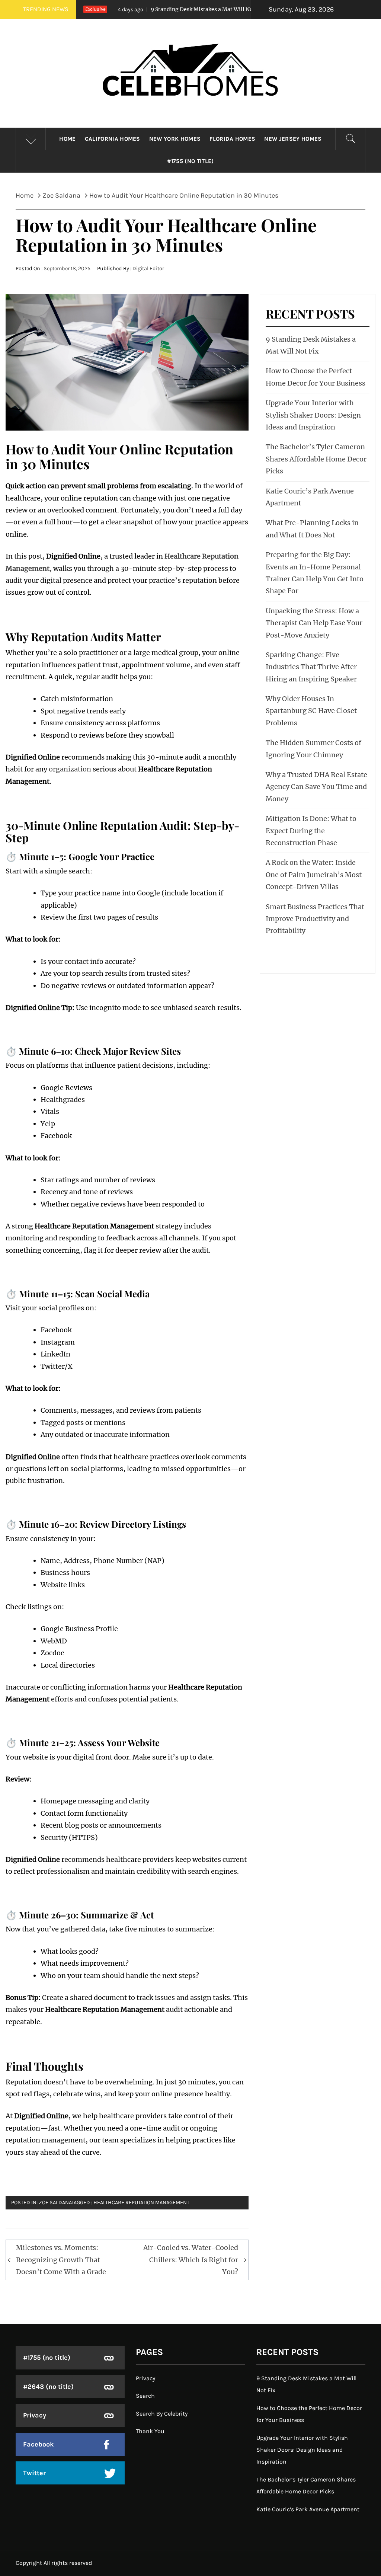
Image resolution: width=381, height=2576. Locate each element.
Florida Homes (232, 139)
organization (70, 769)
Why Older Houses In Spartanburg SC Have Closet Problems (311, 711)
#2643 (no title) (48, 2387)
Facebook (39, 2444)
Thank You (150, 2431)
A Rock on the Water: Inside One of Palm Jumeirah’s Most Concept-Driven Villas (314, 875)
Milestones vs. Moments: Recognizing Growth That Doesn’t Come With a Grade (61, 2260)
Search (145, 2396)
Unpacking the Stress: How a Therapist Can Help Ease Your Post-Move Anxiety (314, 623)
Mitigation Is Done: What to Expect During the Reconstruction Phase (311, 831)
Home (67, 139)
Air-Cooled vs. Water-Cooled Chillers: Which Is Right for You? (191, 2260)
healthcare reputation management (141, 2203)
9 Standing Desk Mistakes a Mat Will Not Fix (159, 9)
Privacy (35, 2415)
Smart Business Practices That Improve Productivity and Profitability (315, 919)
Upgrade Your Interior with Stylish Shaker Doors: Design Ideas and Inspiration (313, 415)
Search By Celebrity (162, 2414)
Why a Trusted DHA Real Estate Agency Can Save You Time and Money (316, 787)
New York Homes (175, 139)
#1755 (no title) (190, 161)
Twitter (34, 2473)
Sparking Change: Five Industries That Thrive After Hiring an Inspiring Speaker (311, 667)
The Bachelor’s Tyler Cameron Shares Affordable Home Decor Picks (316, 459)
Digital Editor (148, 269)
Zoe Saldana (55, 2203)
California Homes (113, 139)
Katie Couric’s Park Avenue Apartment (308, 2509)
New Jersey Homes (293, 139)
